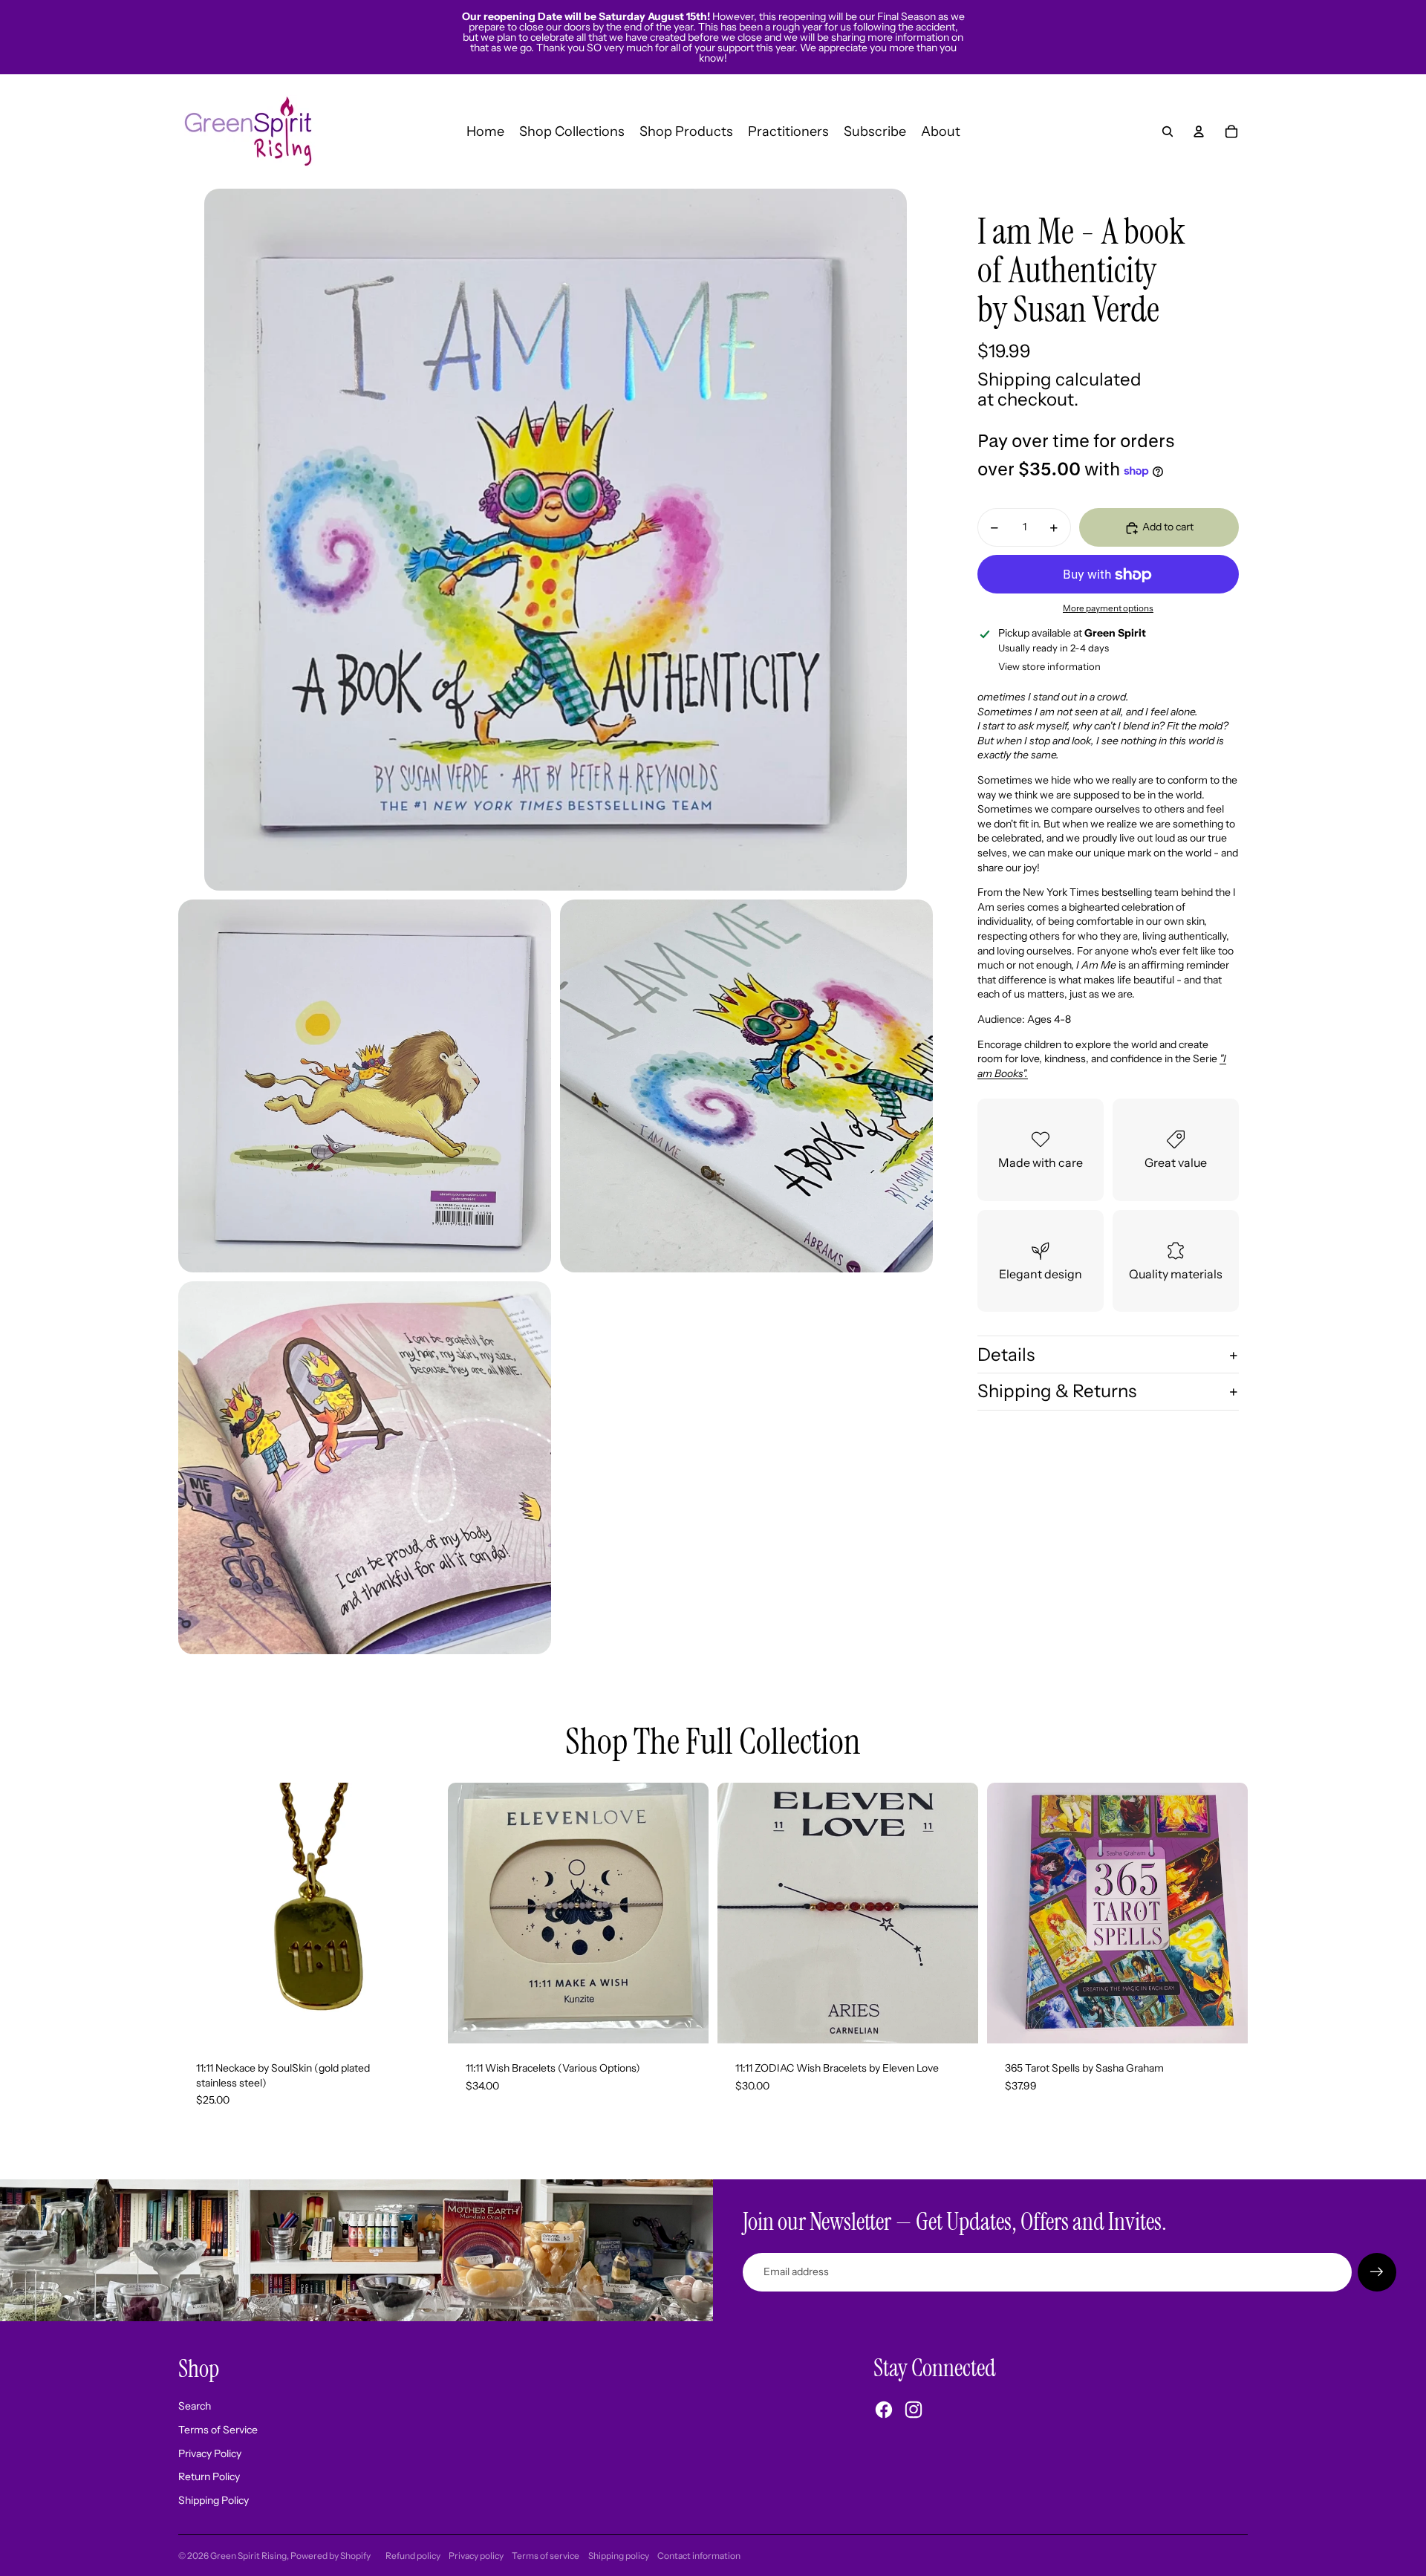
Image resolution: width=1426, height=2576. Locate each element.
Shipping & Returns (1057, 1392)
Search (195, 2406)
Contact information (699, 2556)
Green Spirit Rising (248, 2556)
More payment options (1108, 609)
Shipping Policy (214, 2500)
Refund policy (413, 2556)
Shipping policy (619, 2556)
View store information (1049, 667)
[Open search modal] (1168, 131)
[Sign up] (1377, 2272)
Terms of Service (218, 2430)
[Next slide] (686, 1913)
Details (1006, 1355)
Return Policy (209, 2476)
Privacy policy (476, 2556)
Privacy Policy (210, 2453)
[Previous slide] (470, 1913)
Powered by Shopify (331, 2556)
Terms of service (546, 2556)
